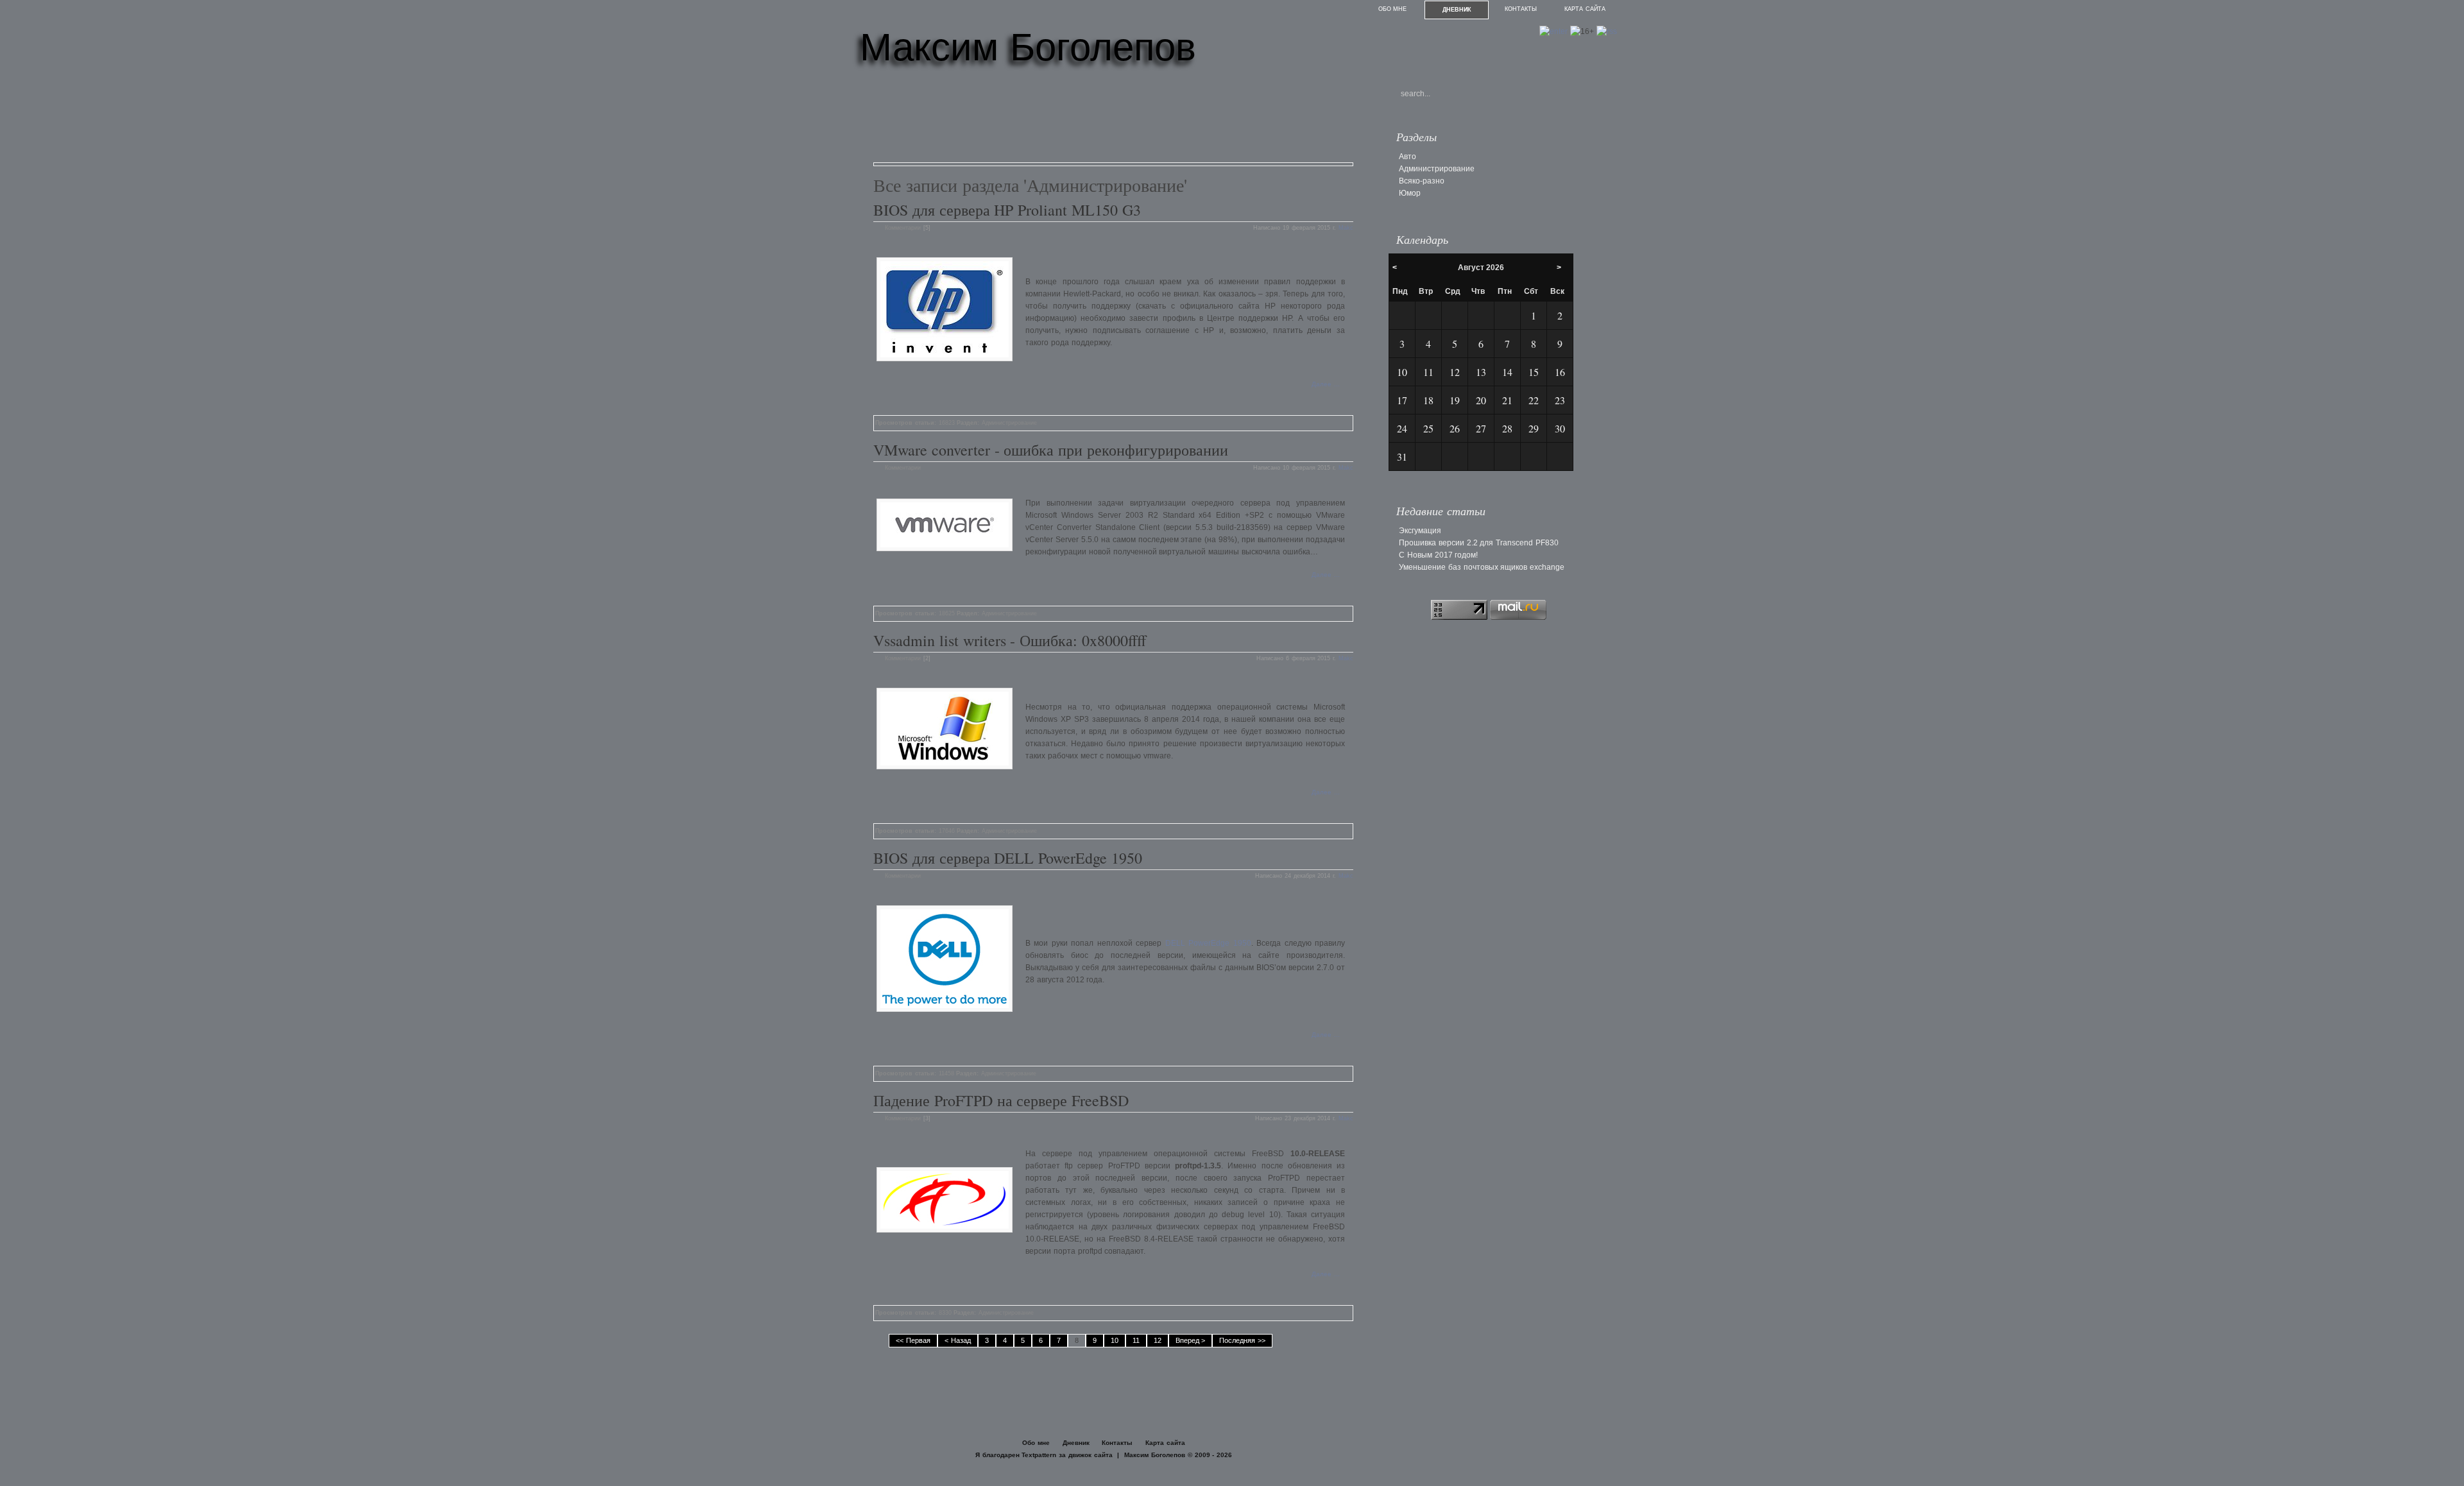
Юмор (1410, 193)
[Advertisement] (1107, 121)
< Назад (958, 1340)
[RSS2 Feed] (1607, 31)
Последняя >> (1242, 1340)
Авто (1407, 157)
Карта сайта (1585, 9)
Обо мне (1393, 9)
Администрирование (1009, 423)
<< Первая (913, 1340)
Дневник (1457, 10)
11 (1136, 1340)
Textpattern (1039, 1455)
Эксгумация (1420, 531)
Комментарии (903, 228)
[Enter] (1553, 31)
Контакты (1521, 9)
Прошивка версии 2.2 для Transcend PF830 (1479, 543)
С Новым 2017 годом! (1438, 555)
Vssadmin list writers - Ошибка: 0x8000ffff (1010, 640)
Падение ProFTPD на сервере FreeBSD (1001, 1100)
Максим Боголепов (1028, 47)
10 (1115, 1340)
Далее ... (1326, 384)
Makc (1346, 228)
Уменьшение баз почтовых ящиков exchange (1482, 567)
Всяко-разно (1422, 181)
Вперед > (1191, 1340)
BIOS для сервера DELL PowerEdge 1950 (1008, 858)
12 (1158, 1340)
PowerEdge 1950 (1208, 943)
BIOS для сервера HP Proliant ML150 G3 (1007, 210)
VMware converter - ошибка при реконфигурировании (1051, 450)
